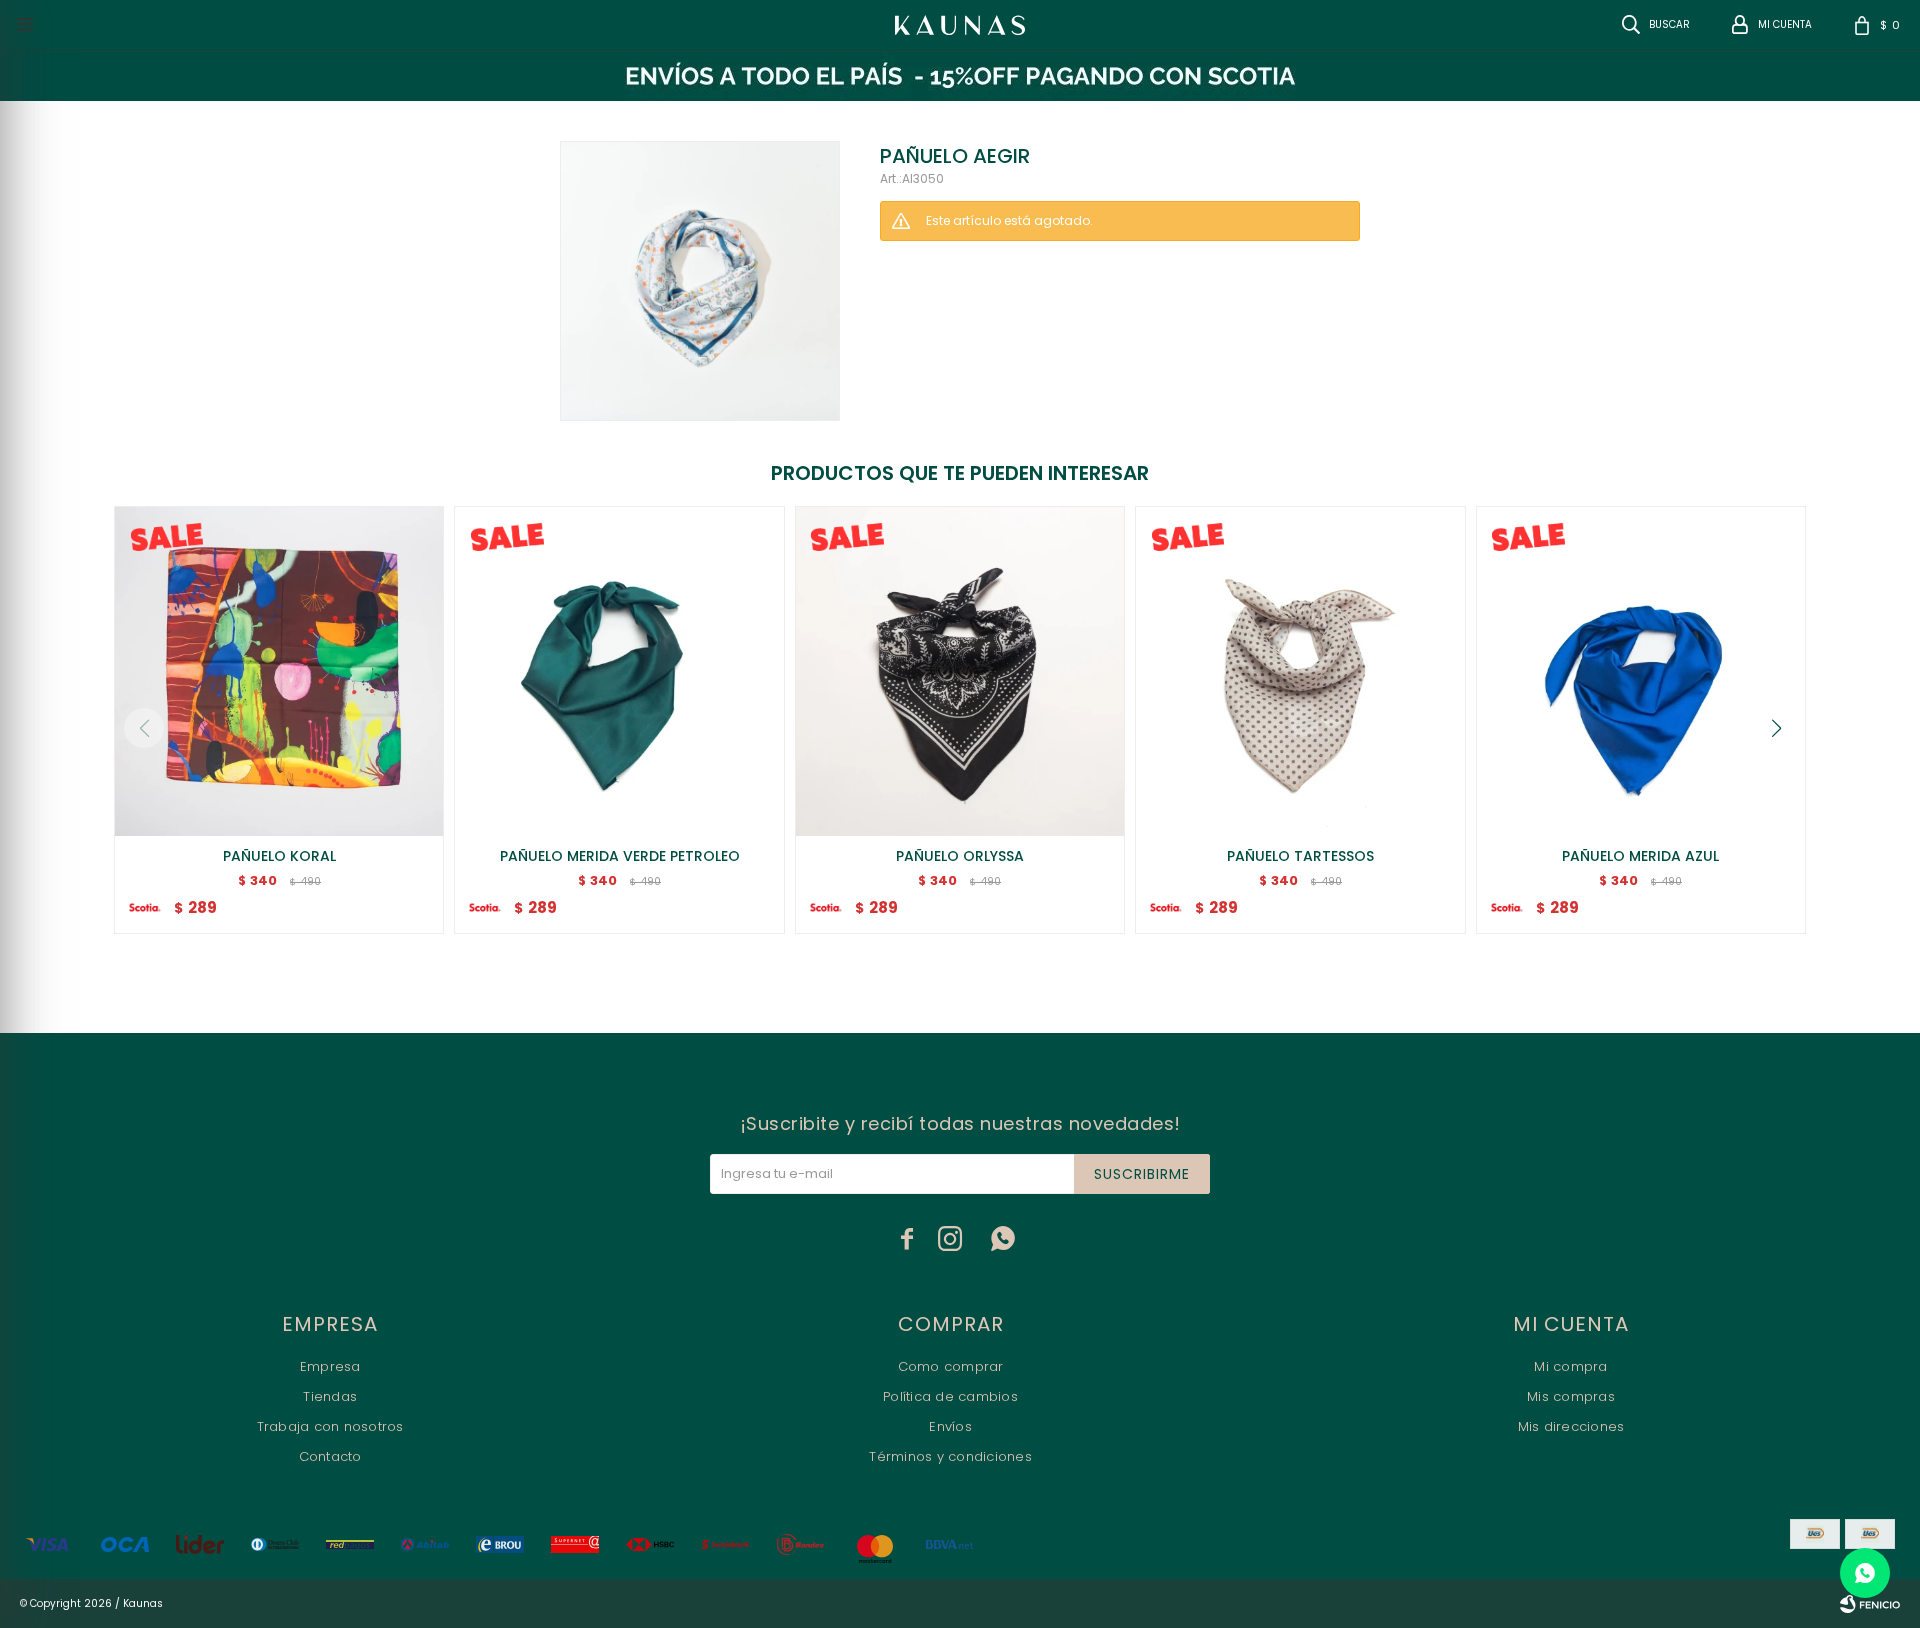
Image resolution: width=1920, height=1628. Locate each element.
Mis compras (1571, 1396)
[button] (1776, 728)
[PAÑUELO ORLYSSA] (960, 671)
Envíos (950, 1426)
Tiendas (330, 1396)
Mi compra (1570, 1366)
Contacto (330, 1456)
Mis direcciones (1571, 1426)
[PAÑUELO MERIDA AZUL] (1641, 671)
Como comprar (951, 1366)
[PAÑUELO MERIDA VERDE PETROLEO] (619, 671)
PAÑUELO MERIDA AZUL (1640, 856)
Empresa (330, 1366)
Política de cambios (950, 1396)
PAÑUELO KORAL (279, 856)
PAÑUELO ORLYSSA (960, 856)
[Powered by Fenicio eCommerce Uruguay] (1870, 1604)
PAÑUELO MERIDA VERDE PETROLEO (620, 856)
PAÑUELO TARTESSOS (1300, 856)
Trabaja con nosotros (330, 1426)
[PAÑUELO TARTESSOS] (1300, 671)
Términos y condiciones (950, 1456)
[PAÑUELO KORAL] (279, 671)
